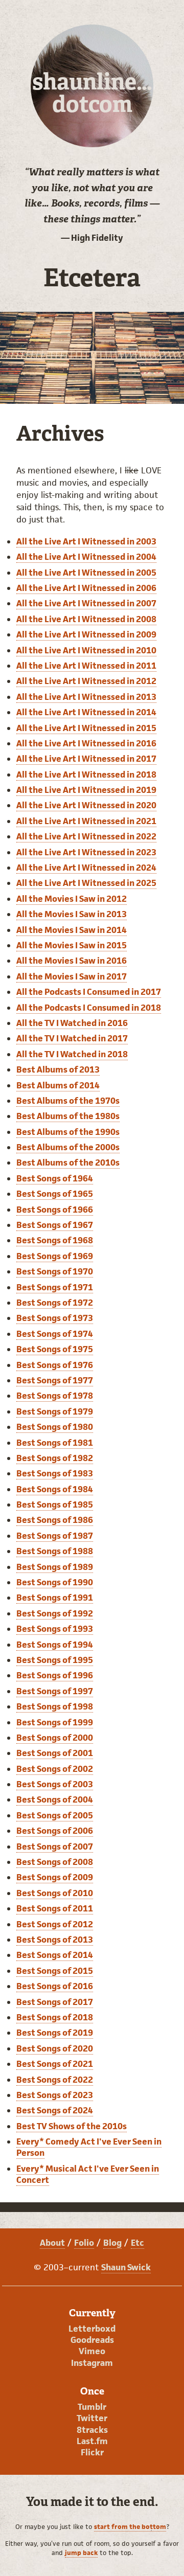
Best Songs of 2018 (55, 2017)
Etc (137, 2243)
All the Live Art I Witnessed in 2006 (86, 588)
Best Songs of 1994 (55, 1645)
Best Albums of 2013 (58, 1069)
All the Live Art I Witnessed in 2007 (86, 603)
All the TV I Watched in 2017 (72, 1038)
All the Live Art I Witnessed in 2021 (86, 821)
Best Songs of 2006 (55, 1831)
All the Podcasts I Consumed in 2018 (89, 1008)
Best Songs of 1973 (55, 1318)
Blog (112, 2243)
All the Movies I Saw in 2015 (72, 945)
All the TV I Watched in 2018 (72, 1054)
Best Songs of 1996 (55, 1675)
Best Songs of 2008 (55, 1862)
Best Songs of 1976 (55, 1365)
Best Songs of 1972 (55, 1303)
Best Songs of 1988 (55, 1551)
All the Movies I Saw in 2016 (72, 961)
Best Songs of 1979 (55, 1411)
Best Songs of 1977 (55, 1380)
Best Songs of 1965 (55, 1194)
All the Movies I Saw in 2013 (72, 914)
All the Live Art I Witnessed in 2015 (86, 728)
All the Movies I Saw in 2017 (72, 976)
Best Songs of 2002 (55, 1769)
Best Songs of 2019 (55, 2033)
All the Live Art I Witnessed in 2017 (86, 759)
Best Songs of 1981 (55, 1443)
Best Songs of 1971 (55, 1287)
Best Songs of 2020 (55, 2048)
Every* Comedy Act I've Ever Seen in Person (89, 2147)
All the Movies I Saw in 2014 (72, 930)
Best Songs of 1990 (55, 1582)
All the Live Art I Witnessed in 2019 (86, 790)
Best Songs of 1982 (55, 1458)
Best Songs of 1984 (55, 1489)
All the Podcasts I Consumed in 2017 (89, 992)
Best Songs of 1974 (55, 1334)
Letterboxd (92, 2329)
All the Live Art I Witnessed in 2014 (86, 712)
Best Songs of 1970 (55, 1271)
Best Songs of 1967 (55, 1225)
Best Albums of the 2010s (68, 1162)
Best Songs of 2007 (55, 1846)
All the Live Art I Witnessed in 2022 (86, 836)
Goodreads (92, 2340)
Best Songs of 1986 (55, 1520)
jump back (81, 2553)
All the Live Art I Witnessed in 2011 (86, 666)
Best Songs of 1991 (55, 1598)
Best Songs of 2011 (55, 1908)
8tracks (92, 2430)
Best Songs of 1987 (55, 1536)
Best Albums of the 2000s (68, 1147)
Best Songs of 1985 (55, 1504)
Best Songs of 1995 (55, 1660)
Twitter (92, 2418)
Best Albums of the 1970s (68, 1101)
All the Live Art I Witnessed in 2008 (86, 619)
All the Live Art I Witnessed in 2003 (86, 541)
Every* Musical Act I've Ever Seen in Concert (88, 2174)
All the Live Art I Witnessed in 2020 (86, 805)
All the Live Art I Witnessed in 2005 (86, 573)
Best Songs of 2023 (55, 2095)
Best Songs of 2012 (55, 1924)
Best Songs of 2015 (55, 1971)
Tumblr (92, 2407)
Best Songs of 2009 (55, 1877)
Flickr (92, 2452)
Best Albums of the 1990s (68, 1132)
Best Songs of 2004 (55, 1799)
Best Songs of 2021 (55, 2064)
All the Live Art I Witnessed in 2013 (86, 697)
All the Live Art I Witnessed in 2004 (86, 557)
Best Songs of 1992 (55, 1613)
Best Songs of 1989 (55, 1567)
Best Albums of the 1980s (68, 1116)
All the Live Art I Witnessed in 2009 (86, 634)
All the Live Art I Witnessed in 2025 (86, 883)
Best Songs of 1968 (55, 1240)
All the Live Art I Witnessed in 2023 (86, 852)
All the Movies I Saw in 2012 (72, 899)
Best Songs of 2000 (55, 1738)
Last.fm (92, 2441)
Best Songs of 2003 (55, 1784)
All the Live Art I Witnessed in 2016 (86, 743)
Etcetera (92, 278)
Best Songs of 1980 (55, 1427)
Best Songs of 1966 (55, 1210)
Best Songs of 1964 (55, 1178)
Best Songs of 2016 (55, 1986)
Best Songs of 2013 (55, 1940)
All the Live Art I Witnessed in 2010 (86, 650)
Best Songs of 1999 (55, 1722)
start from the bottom (130, 2527)
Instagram (92, 2363)
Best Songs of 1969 (55, 1256)
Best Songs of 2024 (55, 2110)
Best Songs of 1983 (55, 1473)
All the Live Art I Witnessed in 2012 (86, 681)
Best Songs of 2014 (55, 1955)
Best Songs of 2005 (55, 1815)
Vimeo (92, 2351)
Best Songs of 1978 (55, 1396)
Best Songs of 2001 (55, 1753)
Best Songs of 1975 (55, 1349)
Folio (84, 2243)
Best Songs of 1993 (55, 1629)
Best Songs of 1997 (55, 1691)
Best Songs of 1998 (55, 1706)
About (52, 2243)
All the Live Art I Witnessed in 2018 (86, 774)
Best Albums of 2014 (58, 1085)
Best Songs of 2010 (55, 1893)
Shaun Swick (126, 2267)
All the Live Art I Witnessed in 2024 (86, 868)
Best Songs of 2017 (55, 2002)
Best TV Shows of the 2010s (72, 2126)
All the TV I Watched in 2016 (72, 1023)
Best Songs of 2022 (55, 2080)
